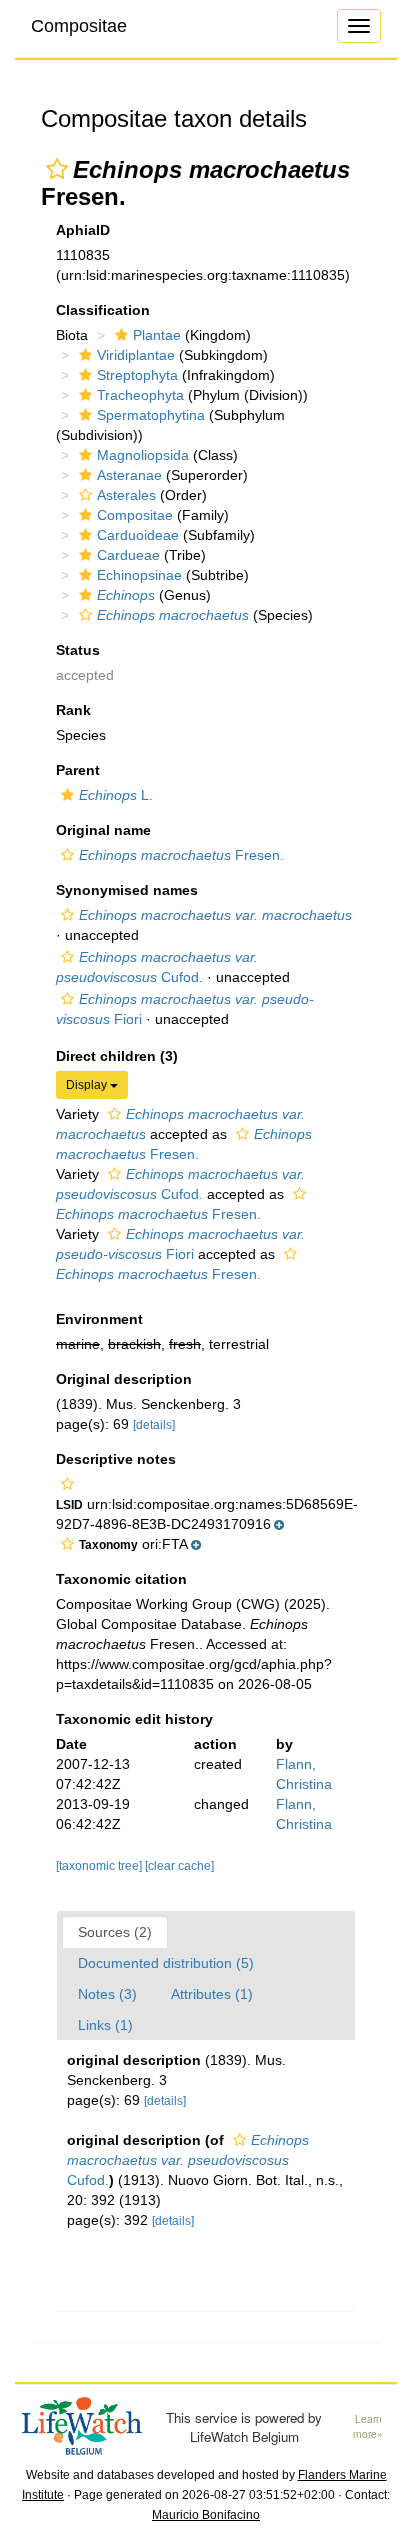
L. (116, 795)
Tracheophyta (140, 395)
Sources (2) (115, 1932)
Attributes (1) (212, 1994)
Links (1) (105, 2025)
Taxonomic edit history (134, 1719)
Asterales (126, 495)
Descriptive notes (116, 1459)
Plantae (157, 335)
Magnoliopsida (143, 455)
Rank (73, 710)
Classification (103, 310)
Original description (124, 1379)
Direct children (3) (117, 1056)
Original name (103, 830)
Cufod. (188, 2160)
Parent (78, 770)
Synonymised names (127, 890)
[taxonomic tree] (100, 1866)
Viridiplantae (136, 355)
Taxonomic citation (121, 1579)
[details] (154, 1425)
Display (88, 1085)
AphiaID (83, 230)
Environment (99, 1319)
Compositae (79, 26)
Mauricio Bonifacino (206, 2515)
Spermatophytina (151, 415)
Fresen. (181, 855)
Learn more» (368, 2426)
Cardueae (128, 555)
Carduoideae (138, 535)
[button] (57, 169)
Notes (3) (107, 1994)
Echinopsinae (139, 575)
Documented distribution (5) (166, 1963)
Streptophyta (137, 375)
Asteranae (129, 475)
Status (78, 650)
